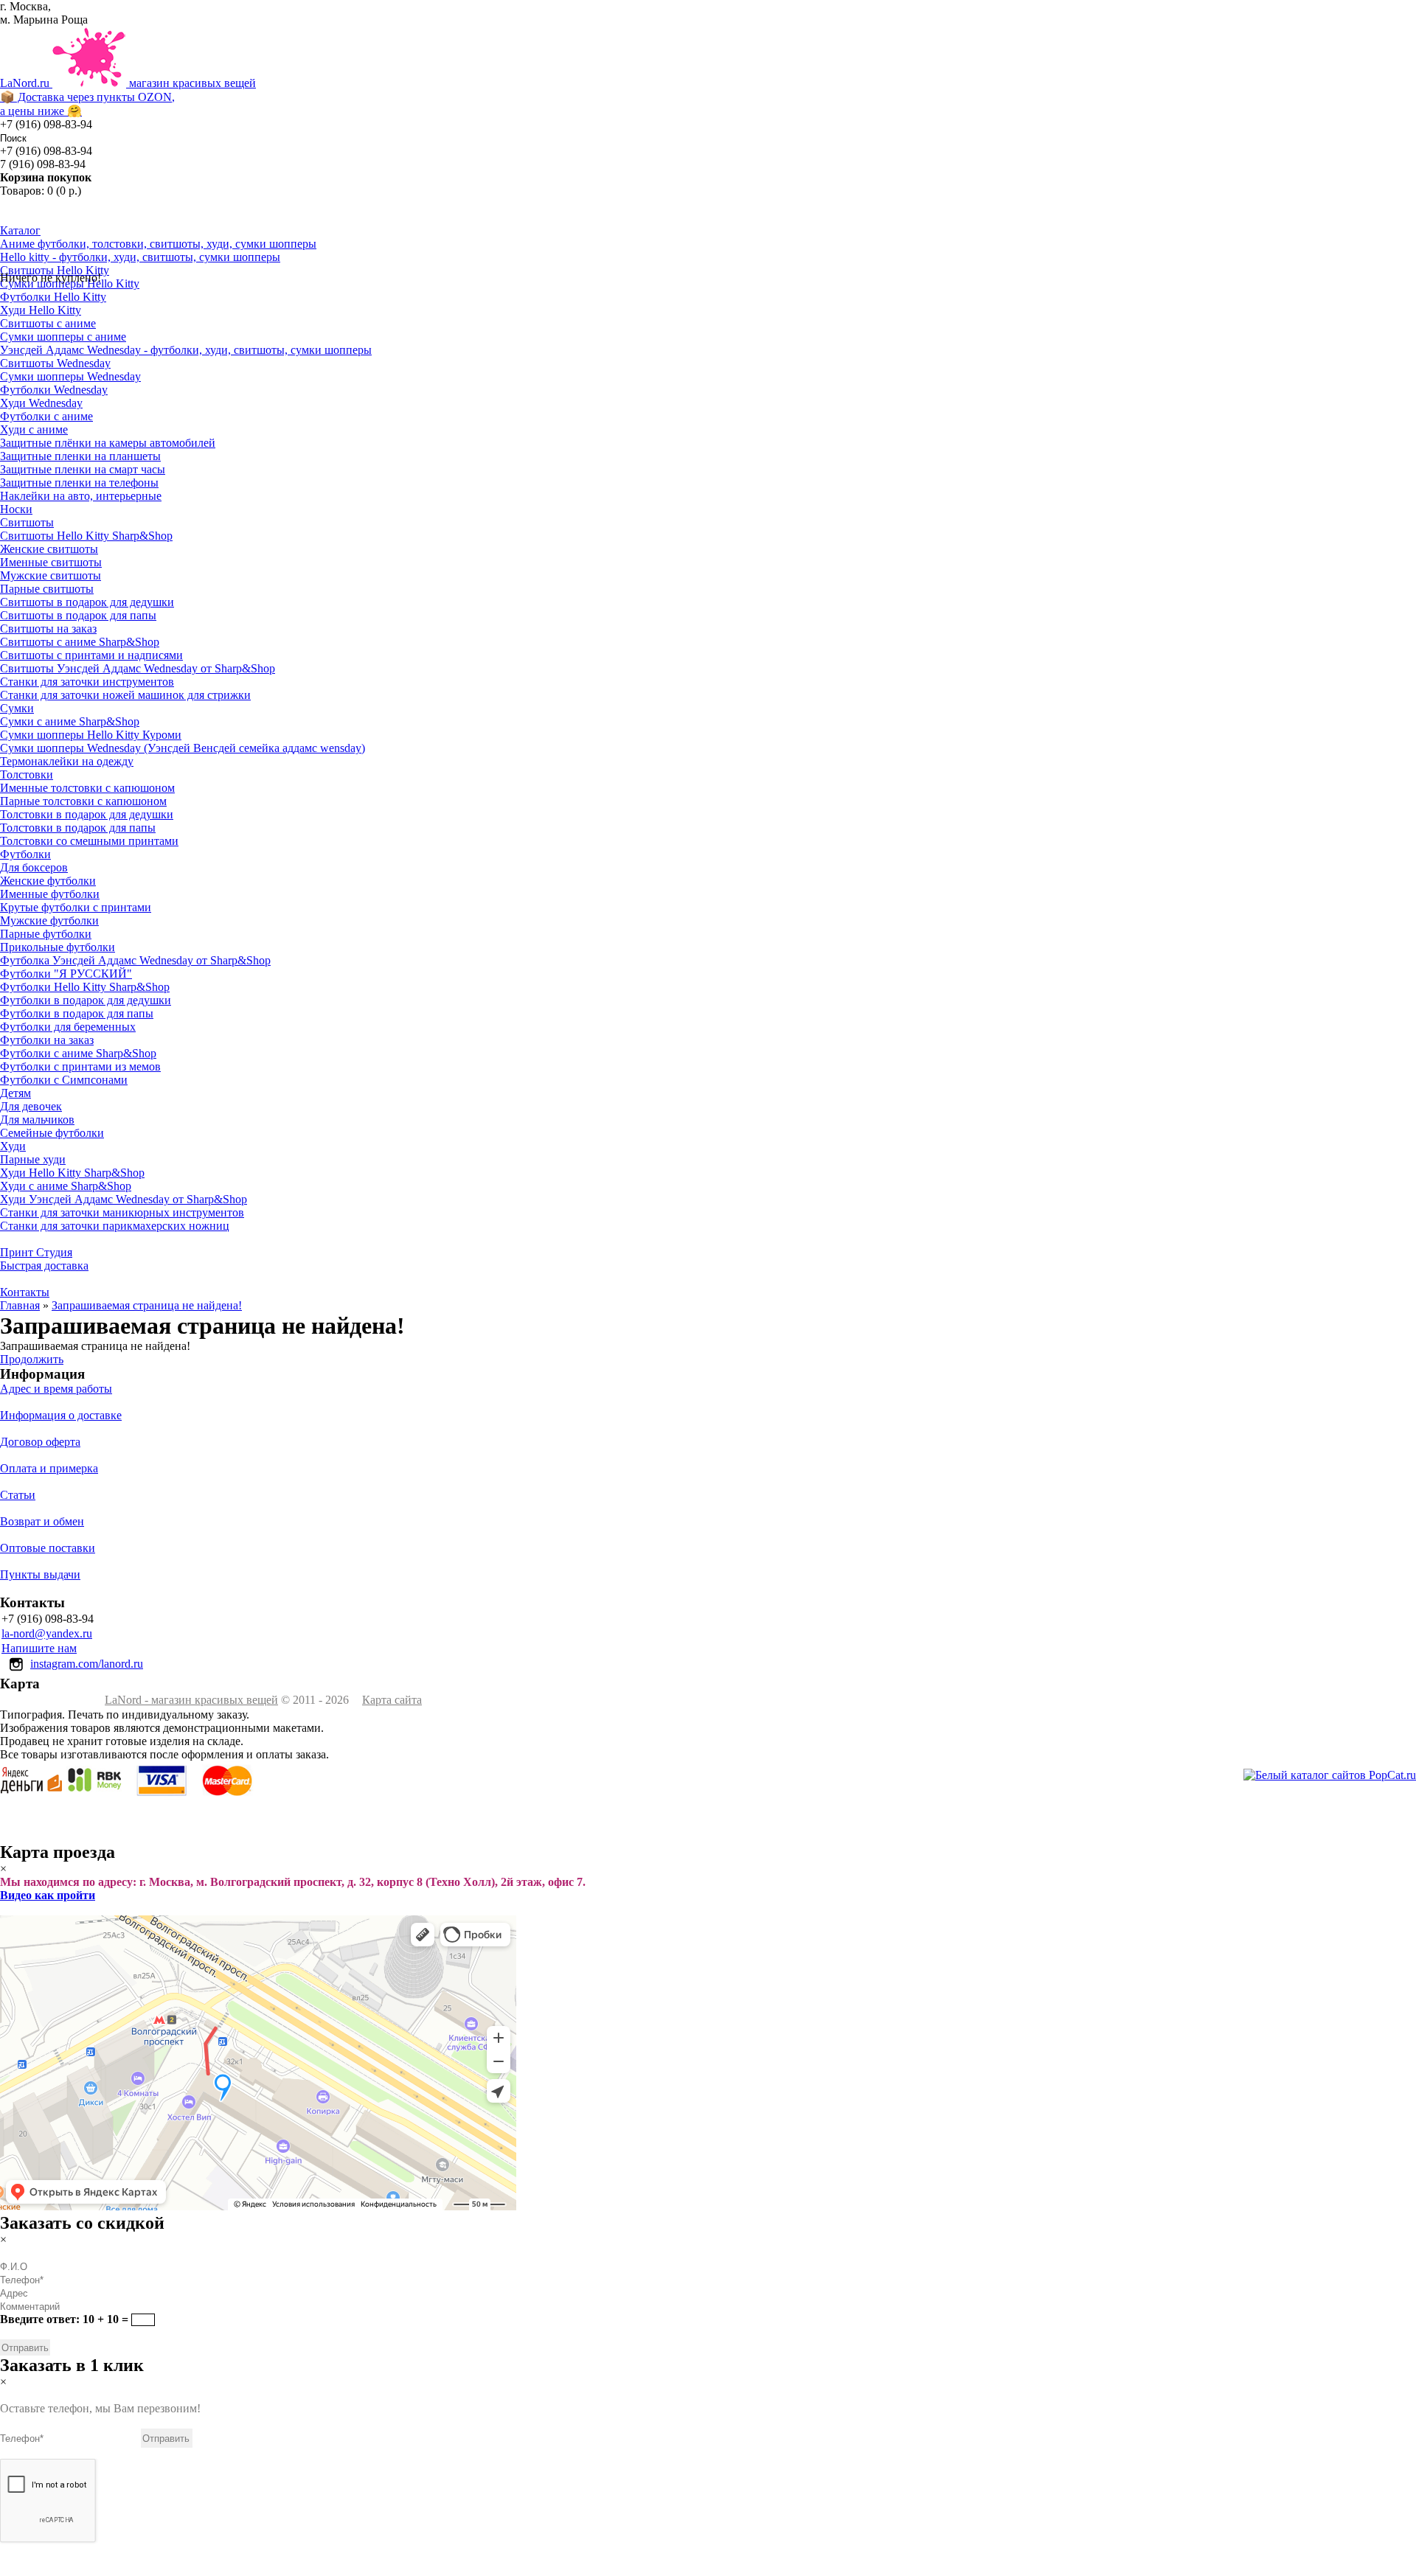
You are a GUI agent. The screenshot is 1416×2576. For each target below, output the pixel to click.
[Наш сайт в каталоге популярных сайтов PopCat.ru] (1330, 1775)
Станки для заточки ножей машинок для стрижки (125, 695)
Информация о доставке (61, 1415)
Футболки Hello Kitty (53, 297)
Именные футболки (50, 894)
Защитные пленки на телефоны (79, 483)
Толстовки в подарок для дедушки (87, 814)
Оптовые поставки (48, 1548)
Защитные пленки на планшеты (80, 456)
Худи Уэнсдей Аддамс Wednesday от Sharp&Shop (124, 1199)
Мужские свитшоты (51, 575)
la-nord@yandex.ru (47, 1633)
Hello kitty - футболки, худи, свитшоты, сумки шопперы (140, 257)
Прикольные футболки (58, 947)
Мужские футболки (49, 920)
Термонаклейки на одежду (67, 761)
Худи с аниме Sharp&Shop (66, 1186)
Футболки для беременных (68, 1027)
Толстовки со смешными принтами (89, 841)
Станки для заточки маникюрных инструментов (122, 1212)
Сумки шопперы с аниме (63, 337)
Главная (20, 1305)
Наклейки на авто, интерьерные (81, 496)
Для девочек (31, 1106)
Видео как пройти (48, 1895)
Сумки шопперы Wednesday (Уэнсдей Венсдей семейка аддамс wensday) (183, 748)
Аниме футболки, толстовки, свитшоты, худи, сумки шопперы (158, 244)
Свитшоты (27, 522)
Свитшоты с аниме (48, 323)
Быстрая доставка (44, 1266)
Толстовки (27, 774)
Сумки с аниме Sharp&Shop (70, 721)
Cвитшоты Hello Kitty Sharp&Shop (86, 536)
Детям (15, 1093)
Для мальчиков (37, 1120)
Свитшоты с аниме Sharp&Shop (80, 642)
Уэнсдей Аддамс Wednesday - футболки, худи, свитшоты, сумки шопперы (186, 350)
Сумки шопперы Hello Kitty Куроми (91, 735)
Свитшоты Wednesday (55, 363)
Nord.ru (128, 97)
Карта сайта (392, 1700)
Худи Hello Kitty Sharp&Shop (72, 1173)
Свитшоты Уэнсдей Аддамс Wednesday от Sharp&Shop (138, 668)
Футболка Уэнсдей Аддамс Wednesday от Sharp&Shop (135, 960)
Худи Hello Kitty (41, 310)
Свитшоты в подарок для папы (78, 615)
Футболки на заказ (47, 1040)
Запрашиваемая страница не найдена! (147, 1305)
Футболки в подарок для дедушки (86, 1000)
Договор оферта (40, 1442)
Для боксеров (34, 867)
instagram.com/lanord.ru (87, 1664)
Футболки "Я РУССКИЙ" (66, 974)
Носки (16, 509)
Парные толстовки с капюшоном (83, 801)
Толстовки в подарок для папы (78, 828)
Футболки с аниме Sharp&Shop (78, 1053)
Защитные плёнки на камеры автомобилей (108, 443)
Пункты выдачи (40, 1574)
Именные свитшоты (51, 562)
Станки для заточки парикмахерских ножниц (115, 1226)
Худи (13, 1146)
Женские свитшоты (49, 549)
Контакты (25, 1292)
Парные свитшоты (47, 589)
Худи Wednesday (41, 403)
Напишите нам (39, 1648)
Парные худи (33, 1159)
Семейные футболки (52, 1133)
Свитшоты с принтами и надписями (91, 655)
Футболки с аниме (46, 416)
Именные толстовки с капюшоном (87, 788)
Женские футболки (48, 881)
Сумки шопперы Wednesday (70, 376)
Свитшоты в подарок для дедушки (87, 602)
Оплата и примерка (49, 1468)
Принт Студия (36, 1252)
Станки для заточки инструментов (87, 682)
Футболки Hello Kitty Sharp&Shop (85, 987)
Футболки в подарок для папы (77, 1013)
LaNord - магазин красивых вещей (191, 1700)
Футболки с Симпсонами (64, 1080)
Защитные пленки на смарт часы (83, 469)
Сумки (17, 708)
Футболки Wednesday (54, 390)
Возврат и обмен (42, 1521)
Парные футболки (46, 934)
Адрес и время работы (56, 1389)
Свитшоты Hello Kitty (55, 270)
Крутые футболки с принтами (76, 907)
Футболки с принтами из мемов (80, 1066)
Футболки (25, 854)
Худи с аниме (34, 429)
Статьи (18, 1495)
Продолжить (32, 1359)
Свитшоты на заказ (48, 629)
